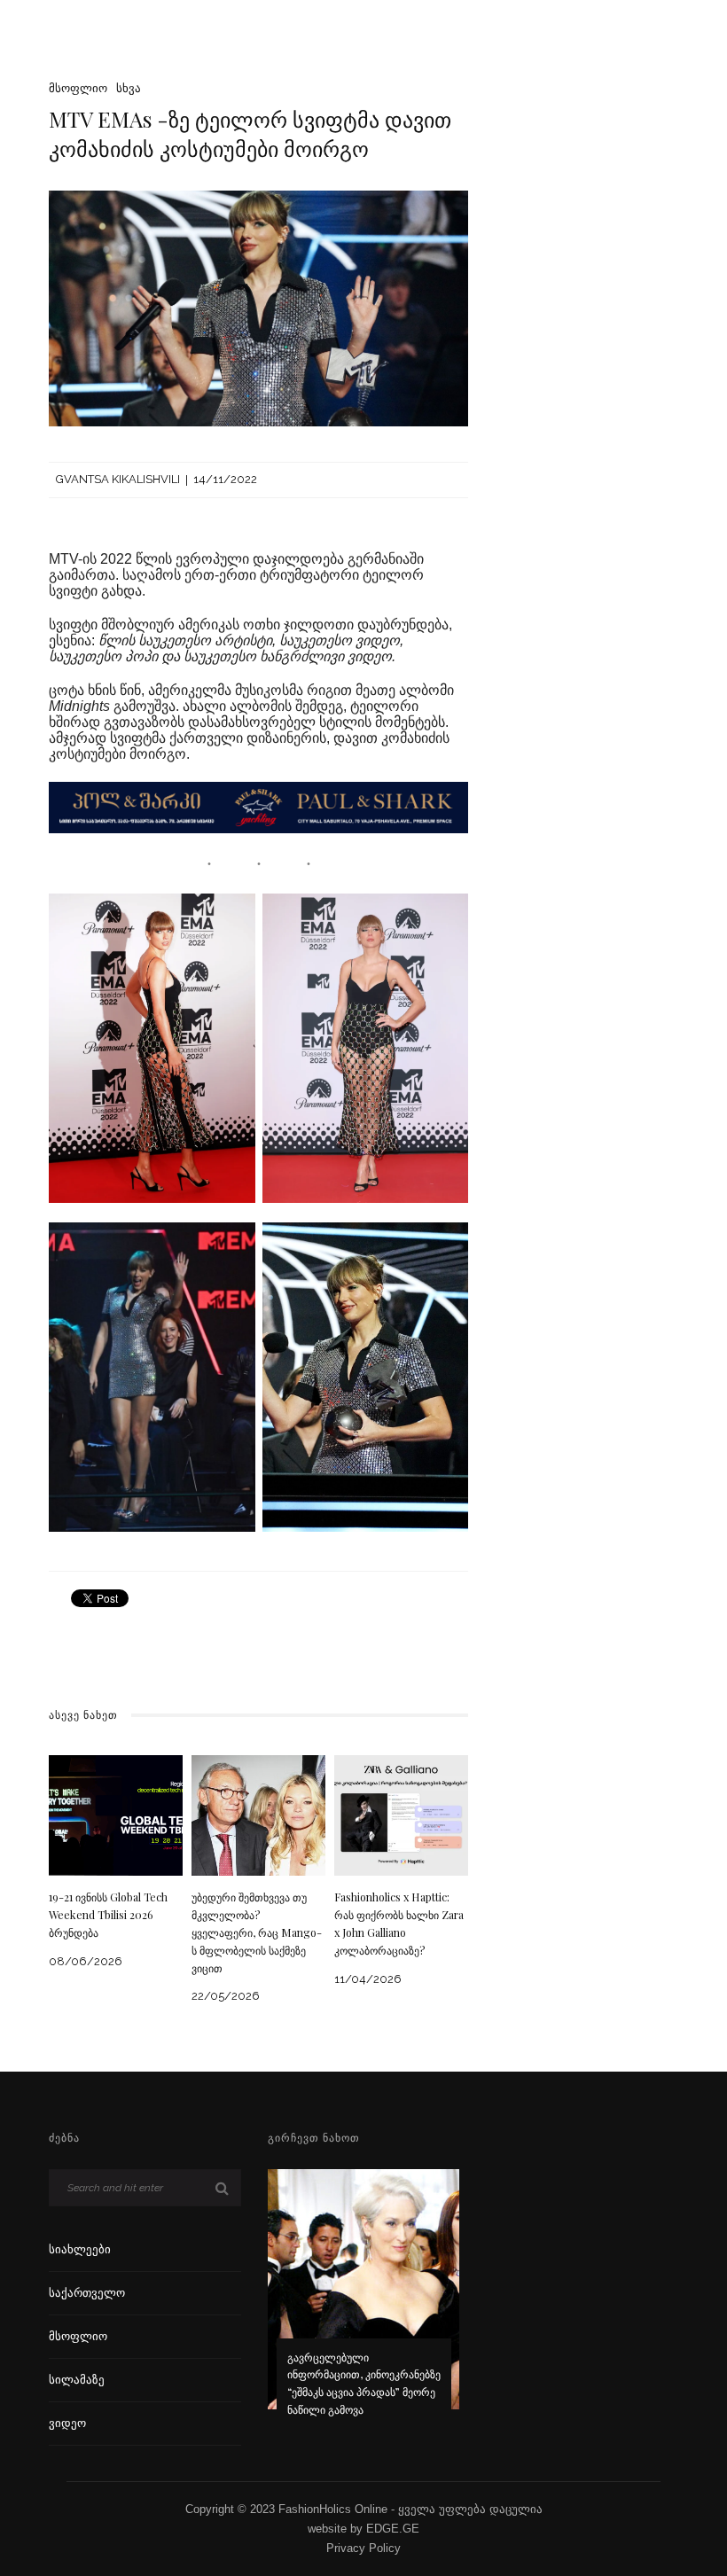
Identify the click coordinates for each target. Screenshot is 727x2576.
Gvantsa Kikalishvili (118, 479)
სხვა (129, 88)
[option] (364, 2305)
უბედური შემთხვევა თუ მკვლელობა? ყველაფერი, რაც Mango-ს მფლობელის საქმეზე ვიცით (257, 1932)
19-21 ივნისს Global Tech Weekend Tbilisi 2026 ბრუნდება (108, 1915)
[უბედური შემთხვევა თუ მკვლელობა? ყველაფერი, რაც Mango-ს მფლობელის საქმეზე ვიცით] (258, 1814)
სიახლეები (80, 2249)
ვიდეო (67, 2423)
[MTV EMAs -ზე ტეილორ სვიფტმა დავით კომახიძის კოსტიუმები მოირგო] (258, 307)
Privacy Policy (363, 2548)
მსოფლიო (78, 88)
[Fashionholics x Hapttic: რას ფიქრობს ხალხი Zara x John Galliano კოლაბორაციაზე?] (401, 1814)
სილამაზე (77, 2380)
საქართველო (87, 2293)
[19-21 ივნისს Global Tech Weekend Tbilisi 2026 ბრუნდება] (116, 1814)
